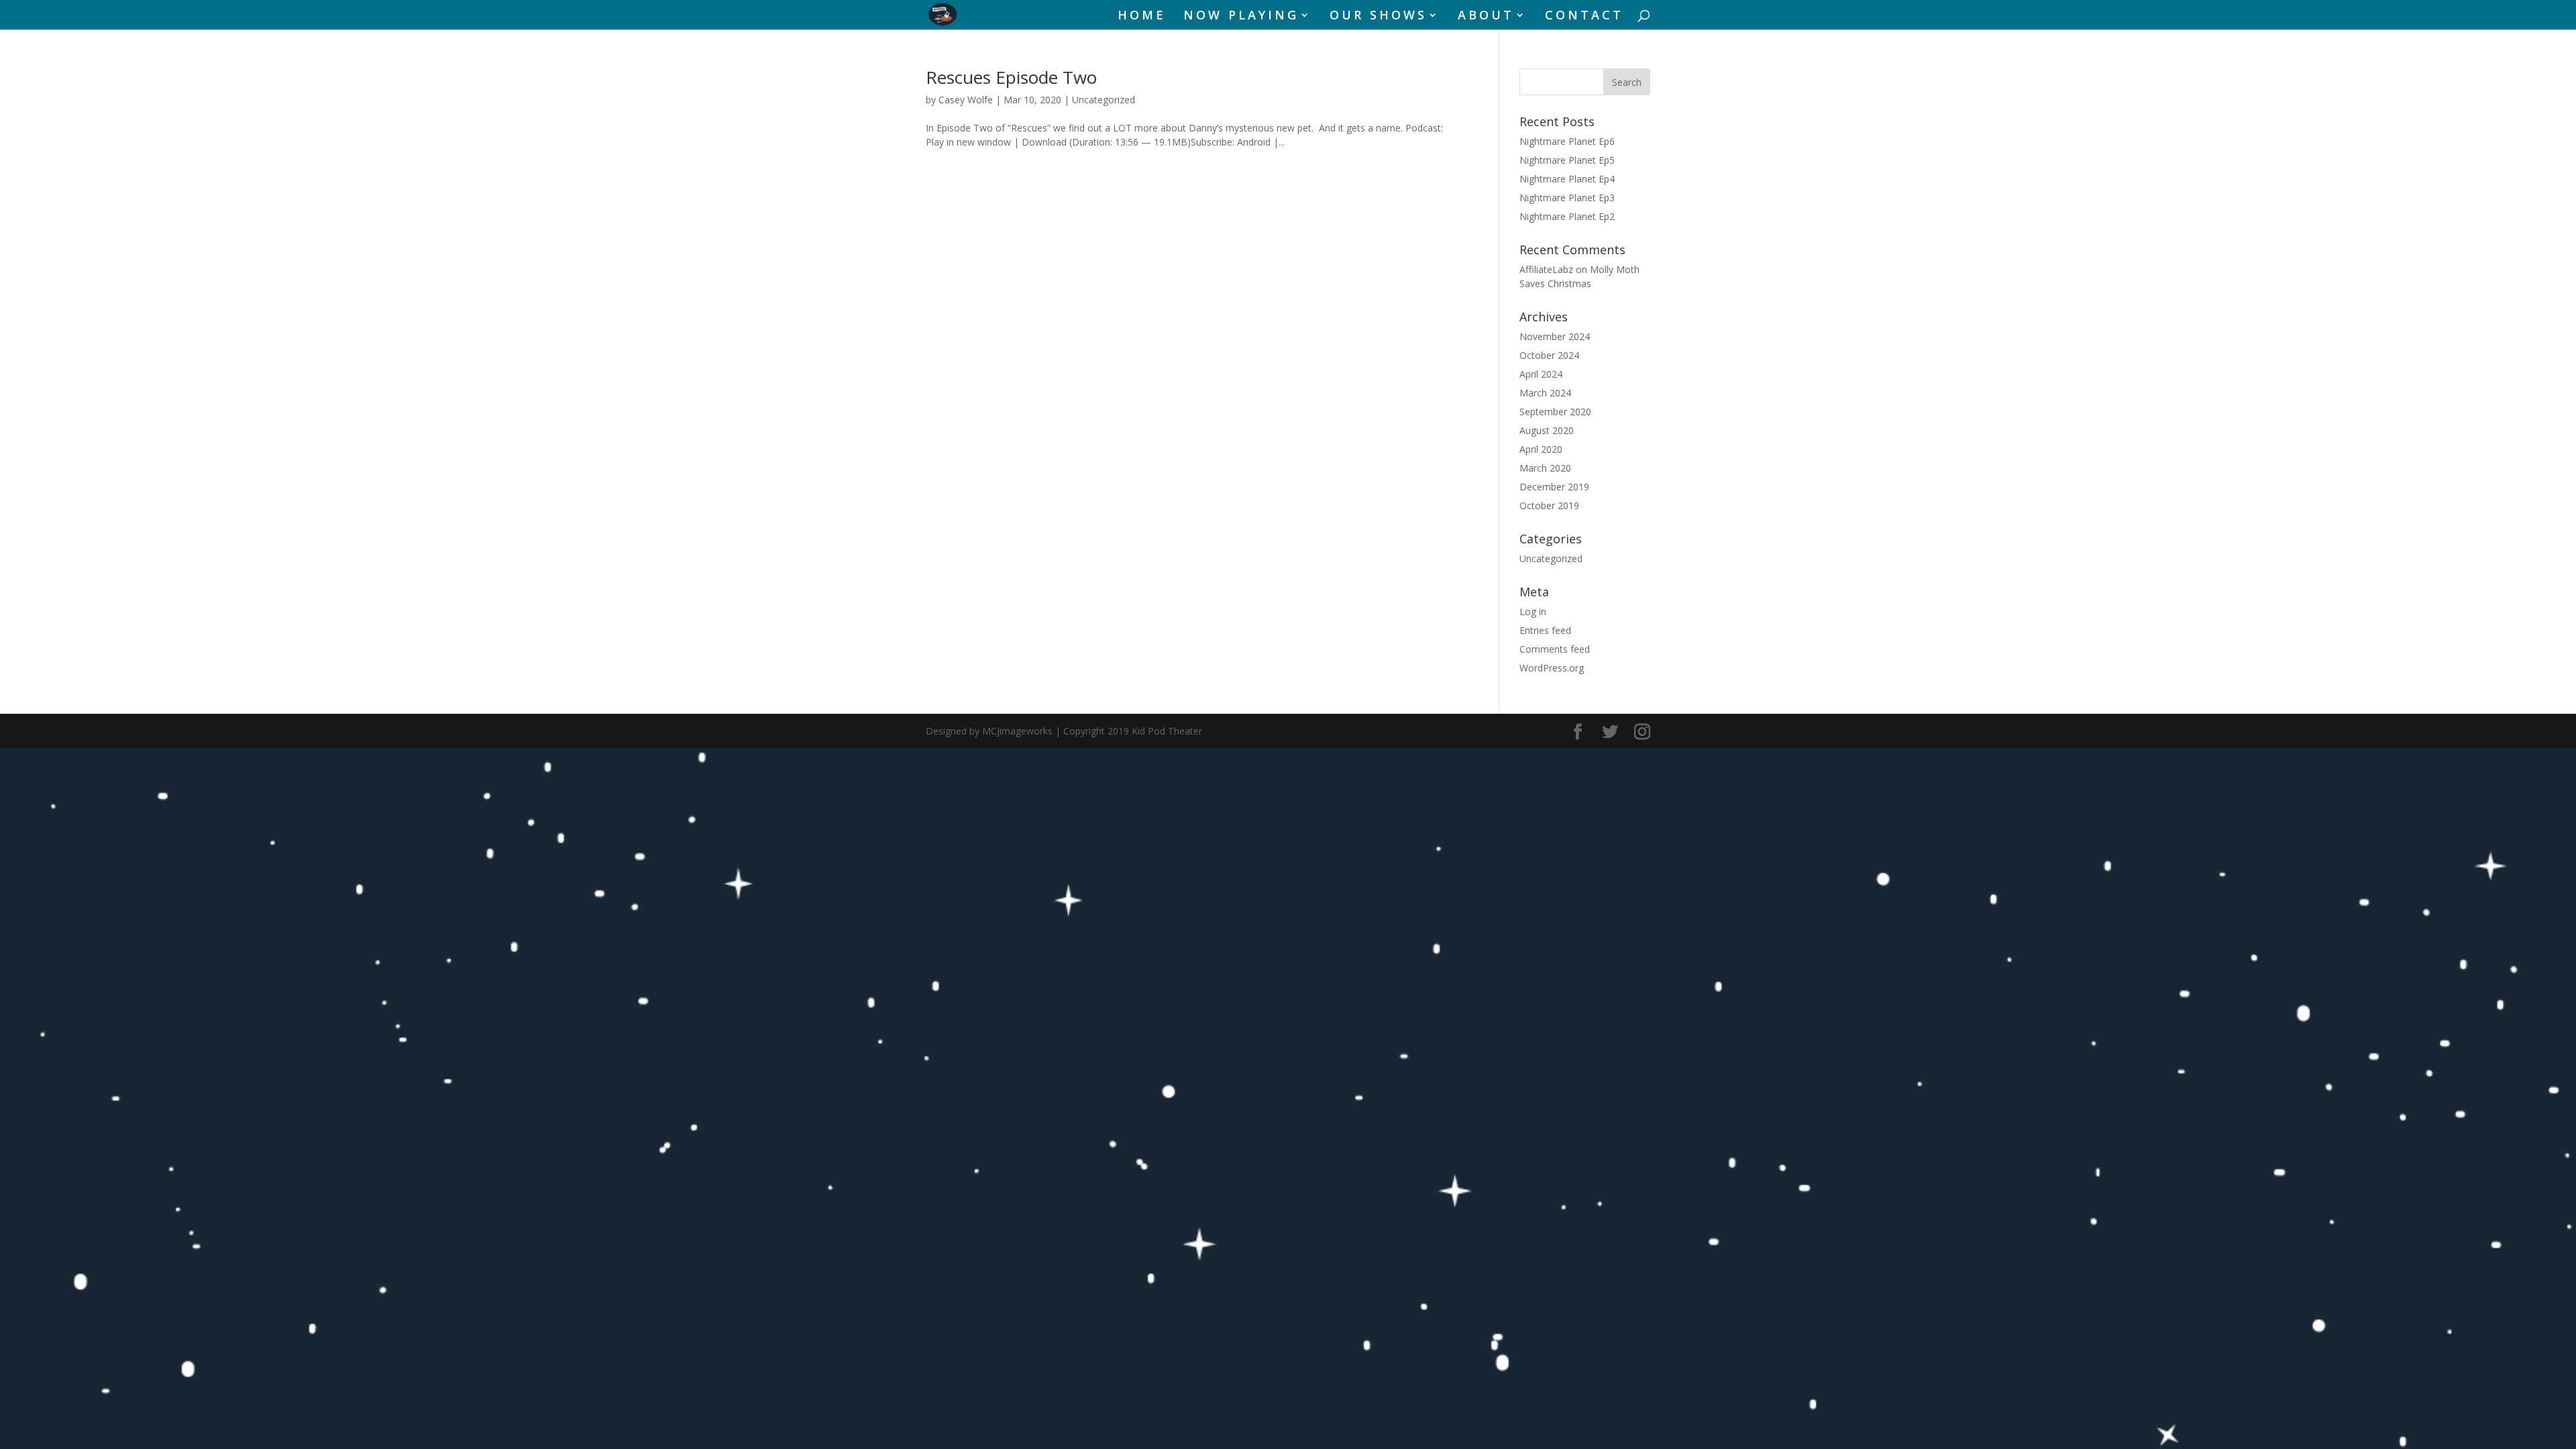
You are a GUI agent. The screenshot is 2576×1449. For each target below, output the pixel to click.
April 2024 (1541, 374)
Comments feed (1555, 649)
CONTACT (1584, 16)
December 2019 (1554, 487)
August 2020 (1547, 430)
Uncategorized (1104, 100)
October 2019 (1549, 505)
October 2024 (1549, 355)
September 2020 (1555, 412)
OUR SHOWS (1378, 16)
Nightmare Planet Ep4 (1567, 179)
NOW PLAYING (1241, 16)
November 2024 (1555, 336)
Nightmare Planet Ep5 (1567, 160)
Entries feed (1545, 630)
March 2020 (1545, 468)
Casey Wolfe (966, 100)
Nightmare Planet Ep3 (1567, 198)
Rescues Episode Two (1011, 77)
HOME (1142, 16)
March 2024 (1545, 393)
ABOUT (1486, 16)
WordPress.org (1552, 668)
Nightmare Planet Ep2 (1567, 216)
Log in (1533, 611)
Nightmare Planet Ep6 (1567, 141)
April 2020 (1541, 449)
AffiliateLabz (1546, 269)
